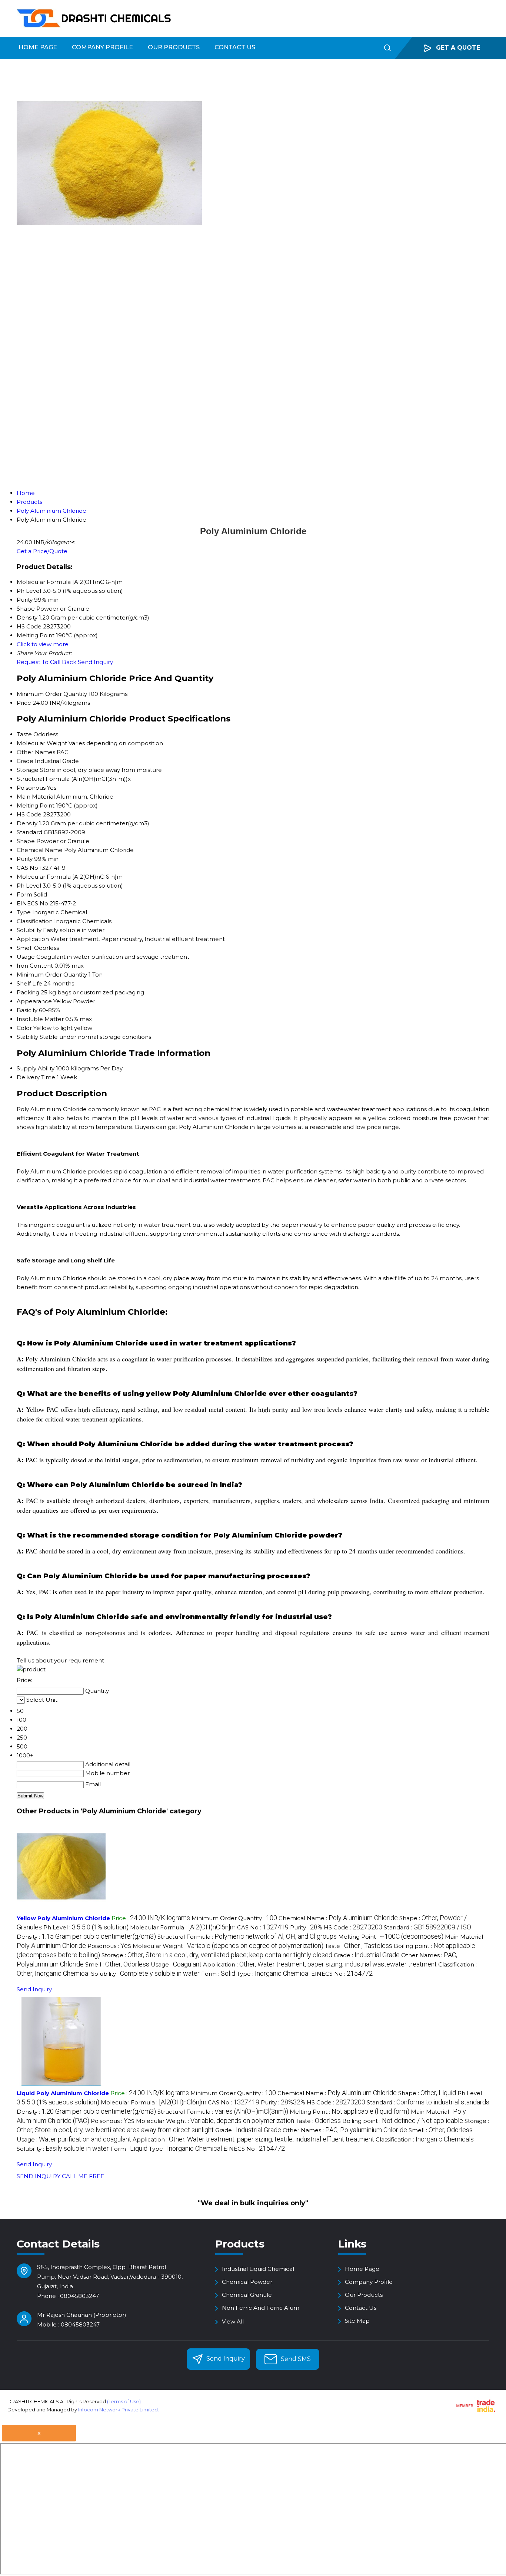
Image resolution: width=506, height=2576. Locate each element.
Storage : (217, 1955)
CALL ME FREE (83, 2176)
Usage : (176, 1964)
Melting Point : (391, 1937)
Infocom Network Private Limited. (119, 2410)
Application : (320, 1964)
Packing (28, 992)
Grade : (367, 1955)
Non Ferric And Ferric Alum (261, 2308)
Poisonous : (109, 1946)
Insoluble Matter (40, 1019)
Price (24, 703)
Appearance (34, 1001)
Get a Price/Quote (42, 551)
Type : (273, 1974)
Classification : (425, 2139)
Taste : (359, 1946)
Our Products (174, 47)
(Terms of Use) (124, 2401)
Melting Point (36, 805)
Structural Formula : (247, 1937)
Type (24, 912)
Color (24, 1028)
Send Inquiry (95, 662)
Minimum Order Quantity (52, 694)
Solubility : (145, 1974)
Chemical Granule (247, 2295)
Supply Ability (36, 1068)
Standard (29, 832)
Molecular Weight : (228, 1946)
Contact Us (235, 47)
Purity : (306, 1927)
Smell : (117, 1964)
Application (33, 939)
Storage (28, 770)
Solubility (29, 930)
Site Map (357, 2321)
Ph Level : (86, 1927)
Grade (25, 761)
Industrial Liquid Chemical (258, 2269)
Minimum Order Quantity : (234, 1918)
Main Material (36, 797)
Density (27, 823)
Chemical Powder (247, 2282)
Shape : (427, 2093)
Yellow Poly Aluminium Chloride (63, 1918)
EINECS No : (342, 1974)
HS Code (29, 814)
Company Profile (102, 47)
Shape (26, 841)
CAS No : (263, 1927)
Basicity (27, 1010)
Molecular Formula (44, 877)
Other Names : (345, 2130)
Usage (26, 957)
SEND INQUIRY (39, 2176)
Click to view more (43, 644)
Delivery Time (36, 1077)
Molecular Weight (42, 743)
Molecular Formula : (183, 1927)
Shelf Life (29, 983)
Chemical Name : (338, 1918)
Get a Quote (457, 48)
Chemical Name (40, 850)
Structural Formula (43, 779)
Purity (25, 859)
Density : (86, 1937)
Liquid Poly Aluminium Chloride (63, 2093)
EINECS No (32, 903)
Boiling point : (403, 2121)
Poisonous (31, 788)
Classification (35, 921)
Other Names (36, 752)
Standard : (427, 1927)
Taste (24, 734)
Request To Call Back (46, 662)
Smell (25, 948)
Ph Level (29, 886)
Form (24, 894)
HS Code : (353, 1927)
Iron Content (35, 966)
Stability (27, 1037)
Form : (218, 1974)
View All (233, 2321)
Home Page (38, 47)
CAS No (27, 868)
